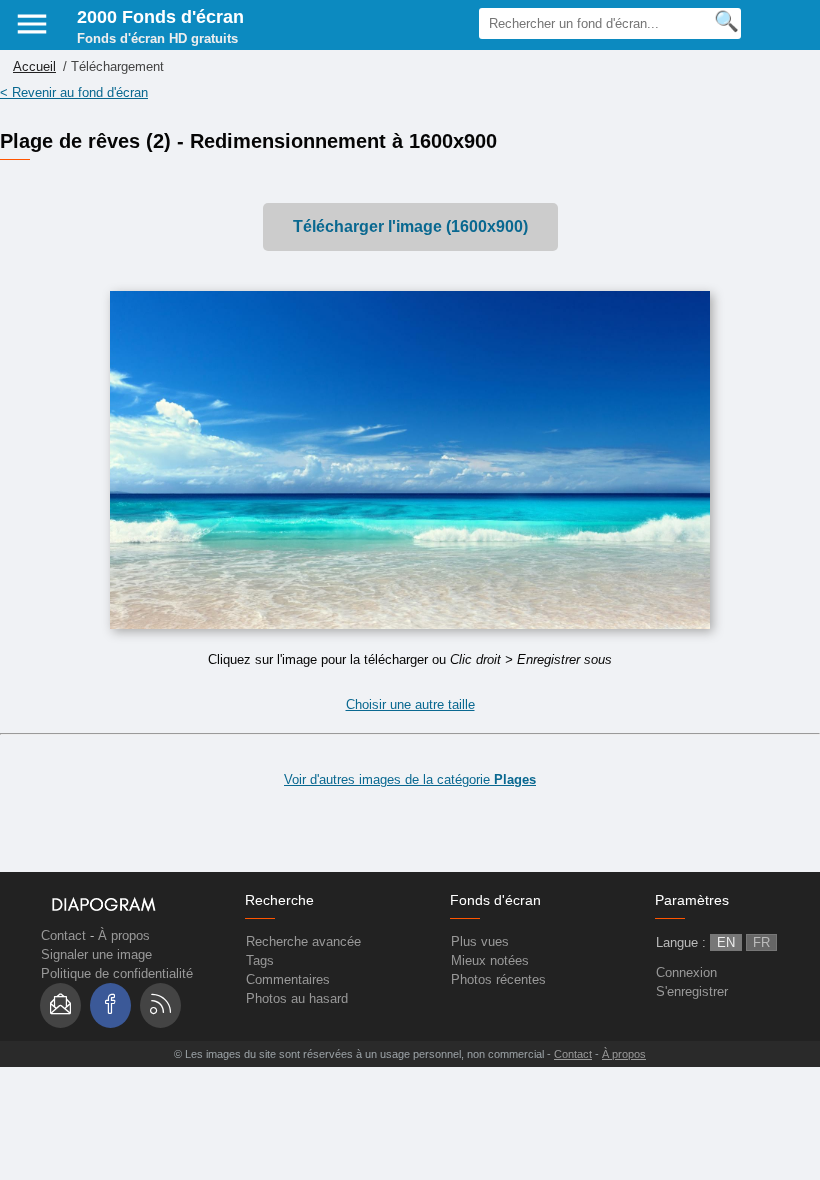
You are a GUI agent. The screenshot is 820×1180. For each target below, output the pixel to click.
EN (726, 942)
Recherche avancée (303, 941)
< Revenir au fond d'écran (74, 92)
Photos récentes (498, 979)
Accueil (34, 66)
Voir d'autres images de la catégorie (410, 779)
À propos (124, 935)
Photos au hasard (297, 998)
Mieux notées (490, 960)
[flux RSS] (160, 1005)
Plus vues (480, 941)
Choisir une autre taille (410, 704)
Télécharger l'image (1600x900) (410, 226)
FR (761, 942)
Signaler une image (96, 954)
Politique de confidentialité (117, 973)
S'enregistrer (692, 991)
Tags (260, 960)
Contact (63, 935)
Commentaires (288, 979)
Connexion (686, 972)
